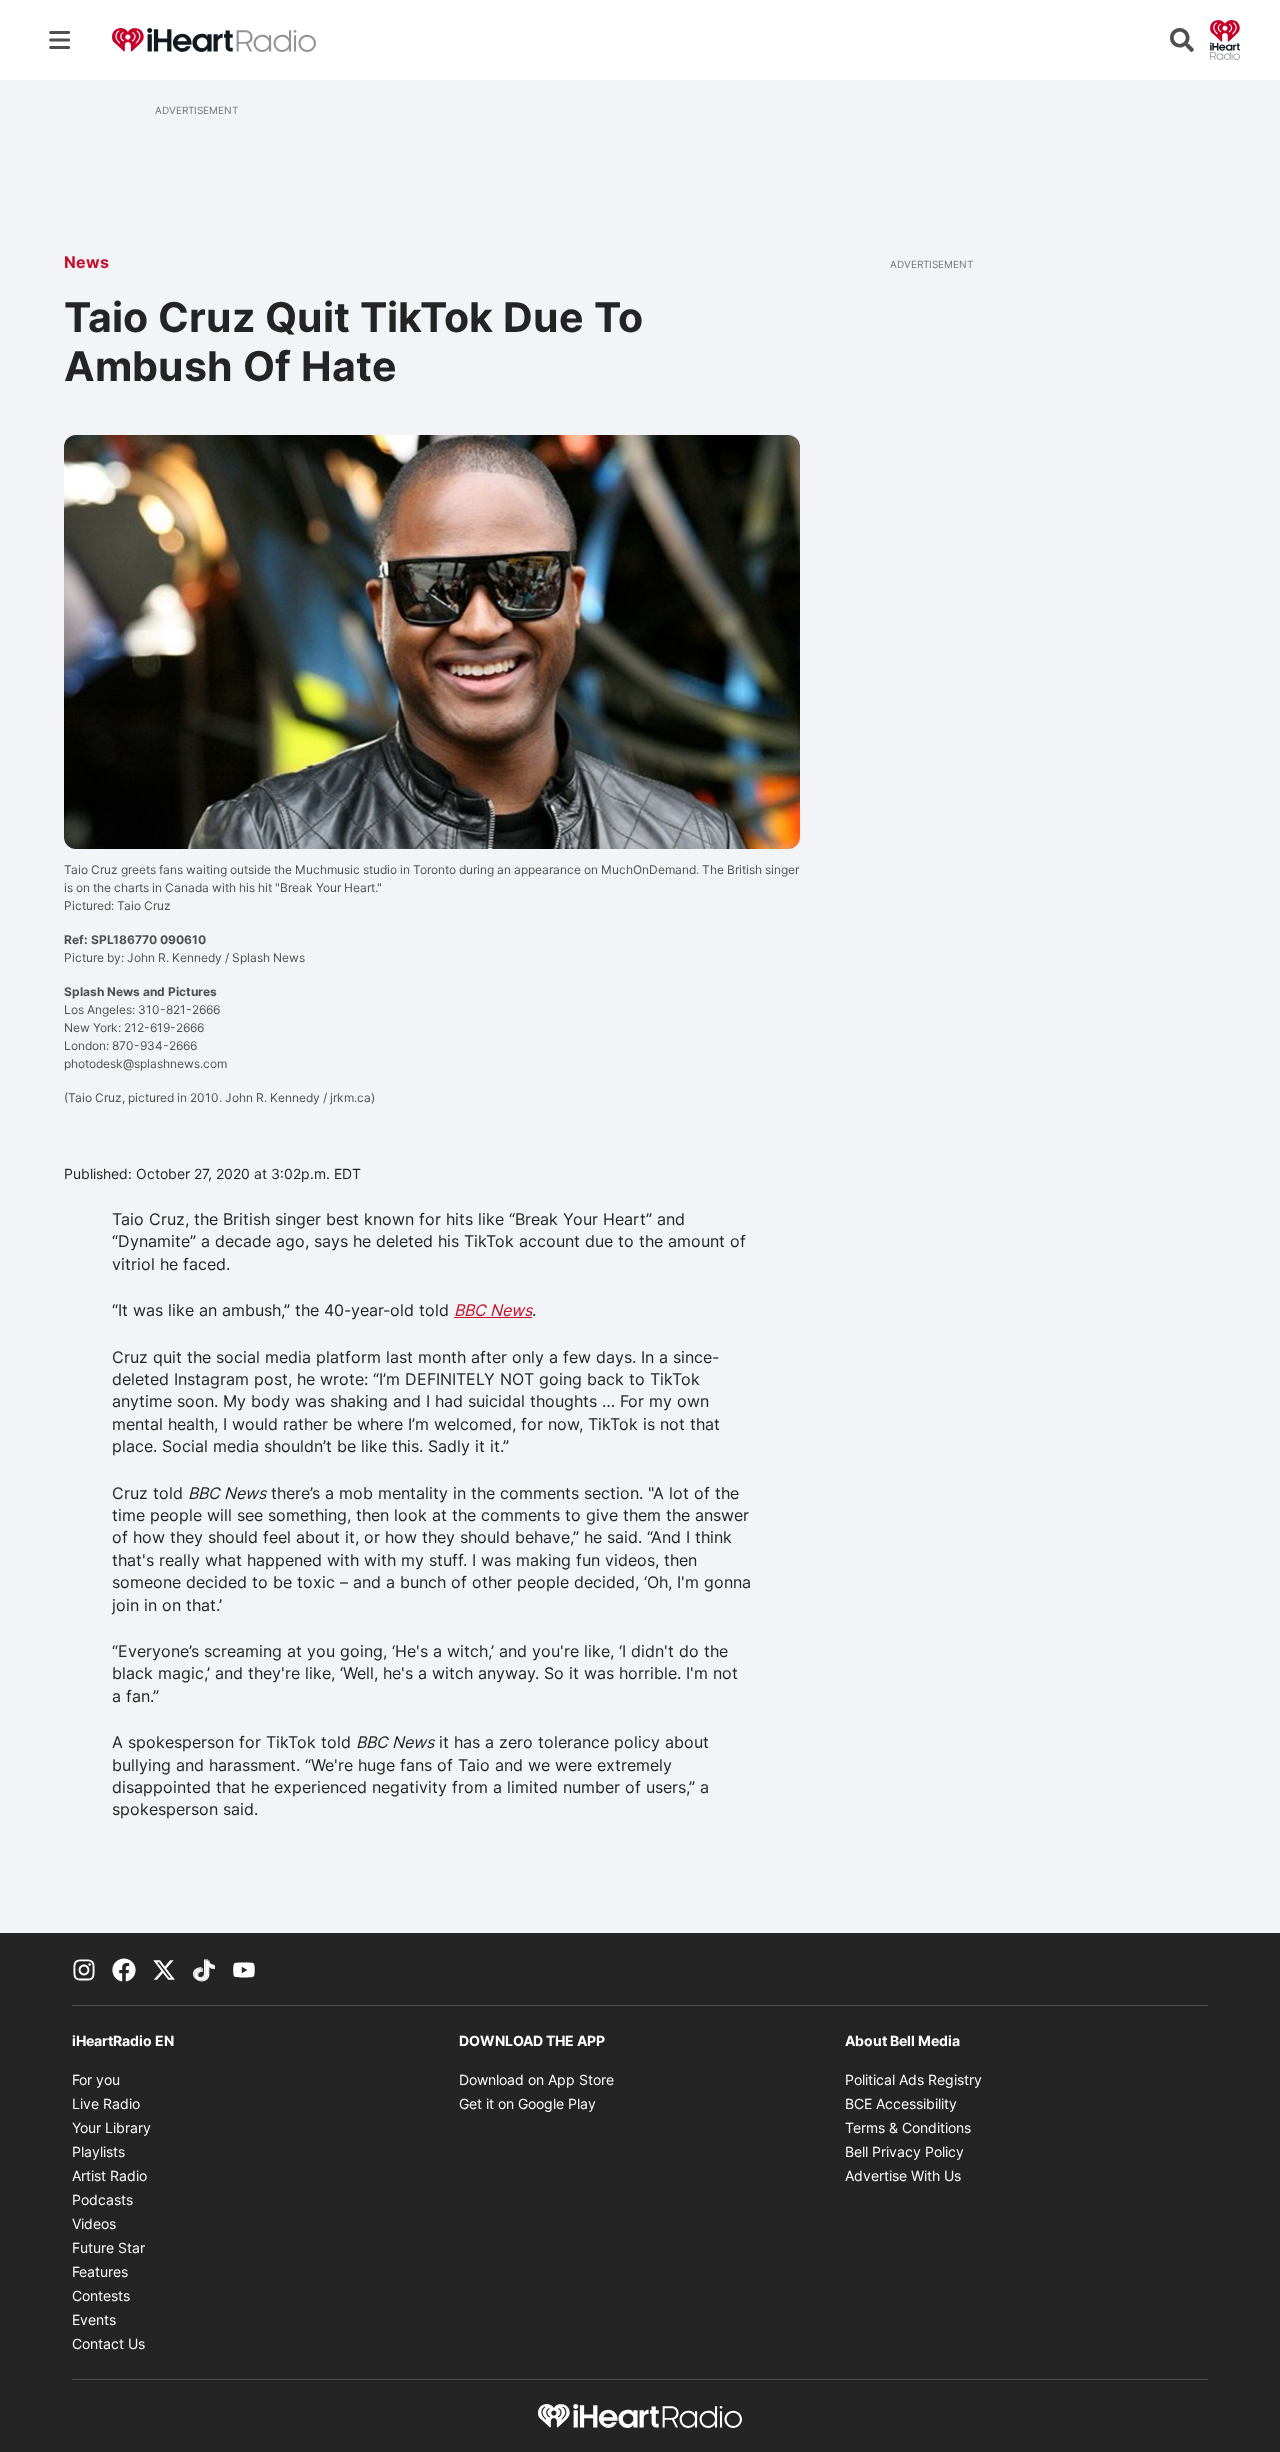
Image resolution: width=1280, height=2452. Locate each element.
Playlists (98, 2151)
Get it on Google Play (527, 2103)
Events (94, 2319)
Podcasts (102, 2199)
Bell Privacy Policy (904, 2151)
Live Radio (106, 2103)
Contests (101, 2295)
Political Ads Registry (913, 2079)
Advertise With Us (903, 2175)
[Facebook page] (124, 1969)
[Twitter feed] (164, 1969)
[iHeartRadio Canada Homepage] (214, 40)
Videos (94, 2223)
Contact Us (108, 2343)
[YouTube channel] (244, 1969)
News (86, 262)
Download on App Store (536, 2079)
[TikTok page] (204, 1969)
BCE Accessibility (901, 2103)
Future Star (108, 2247)
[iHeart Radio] (1225, 38)
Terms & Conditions (908, 2127)
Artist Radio (109, 2175)
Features (100, 2271)
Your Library (111, 2127)
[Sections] (60, 40)
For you (96, 2079)
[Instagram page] (84, 1969)
